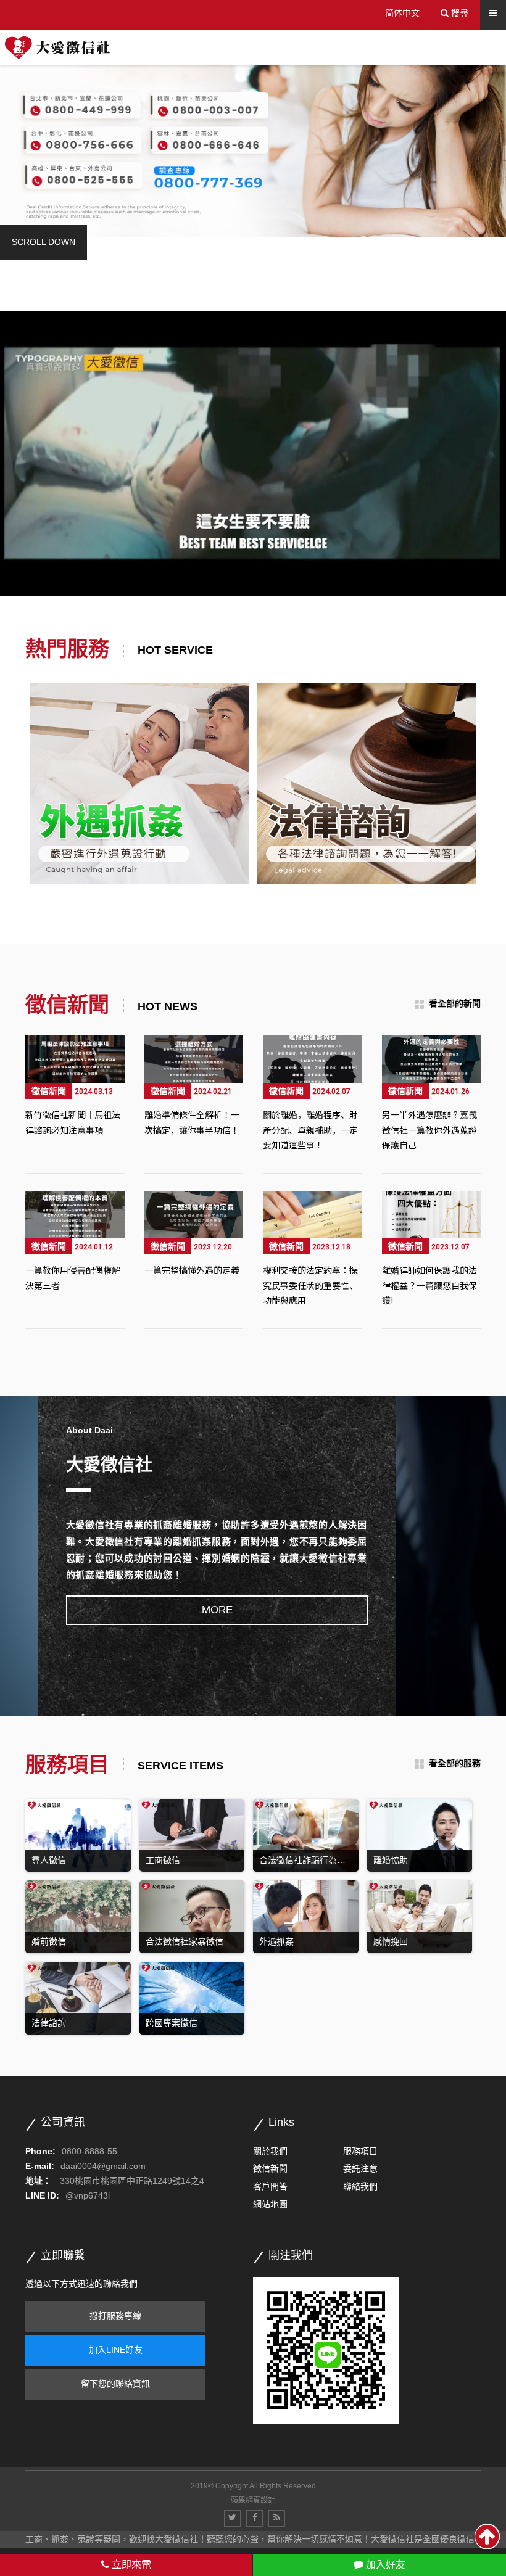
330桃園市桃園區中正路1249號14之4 (132, 2181)
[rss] (277, 2518)
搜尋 (458, 13)
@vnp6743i (88, 2195)
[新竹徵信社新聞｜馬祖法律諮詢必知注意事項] (75, 1059)
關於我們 (270, 2151)
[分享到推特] (232, 2518)
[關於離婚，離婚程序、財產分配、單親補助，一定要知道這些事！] (313, 1059)
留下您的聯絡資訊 (115, 2384)
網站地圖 (270, 2204)
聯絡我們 (360, 2186)
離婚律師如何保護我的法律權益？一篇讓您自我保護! (429, 1285)
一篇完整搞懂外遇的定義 (192, 1270)
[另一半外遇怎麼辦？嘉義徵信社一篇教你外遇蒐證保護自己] (432, 1059)
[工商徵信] (367, 784)
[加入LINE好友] (326, 2350)
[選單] (493, 13)
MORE (217, 1610)
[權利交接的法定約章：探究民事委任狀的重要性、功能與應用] (313, 1215)
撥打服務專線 (115, 2316)
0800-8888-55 (89, 2151)
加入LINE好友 (116, 2350)
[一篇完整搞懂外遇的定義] (194, 1215)
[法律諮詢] (139, 784)
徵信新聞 (49, 1091)
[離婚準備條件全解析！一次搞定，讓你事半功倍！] (194, 1059)
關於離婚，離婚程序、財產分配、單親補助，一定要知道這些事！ (310, 1130)
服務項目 (360, 2151)
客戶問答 (270, 2186)
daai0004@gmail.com (103, 2166)
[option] (253, 145)
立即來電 (130, 2565)
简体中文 (402, 13)
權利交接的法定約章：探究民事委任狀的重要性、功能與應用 (310, 1285)
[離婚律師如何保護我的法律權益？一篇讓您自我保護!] (432, 1215)
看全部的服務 (455, 1763)
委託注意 (360, 2168)
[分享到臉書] (255, 2518)
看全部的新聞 (455, 1003)
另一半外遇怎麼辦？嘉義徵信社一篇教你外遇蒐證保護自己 (429, 1130)
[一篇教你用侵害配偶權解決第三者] (75, 1215)
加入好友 (384, 2565)
